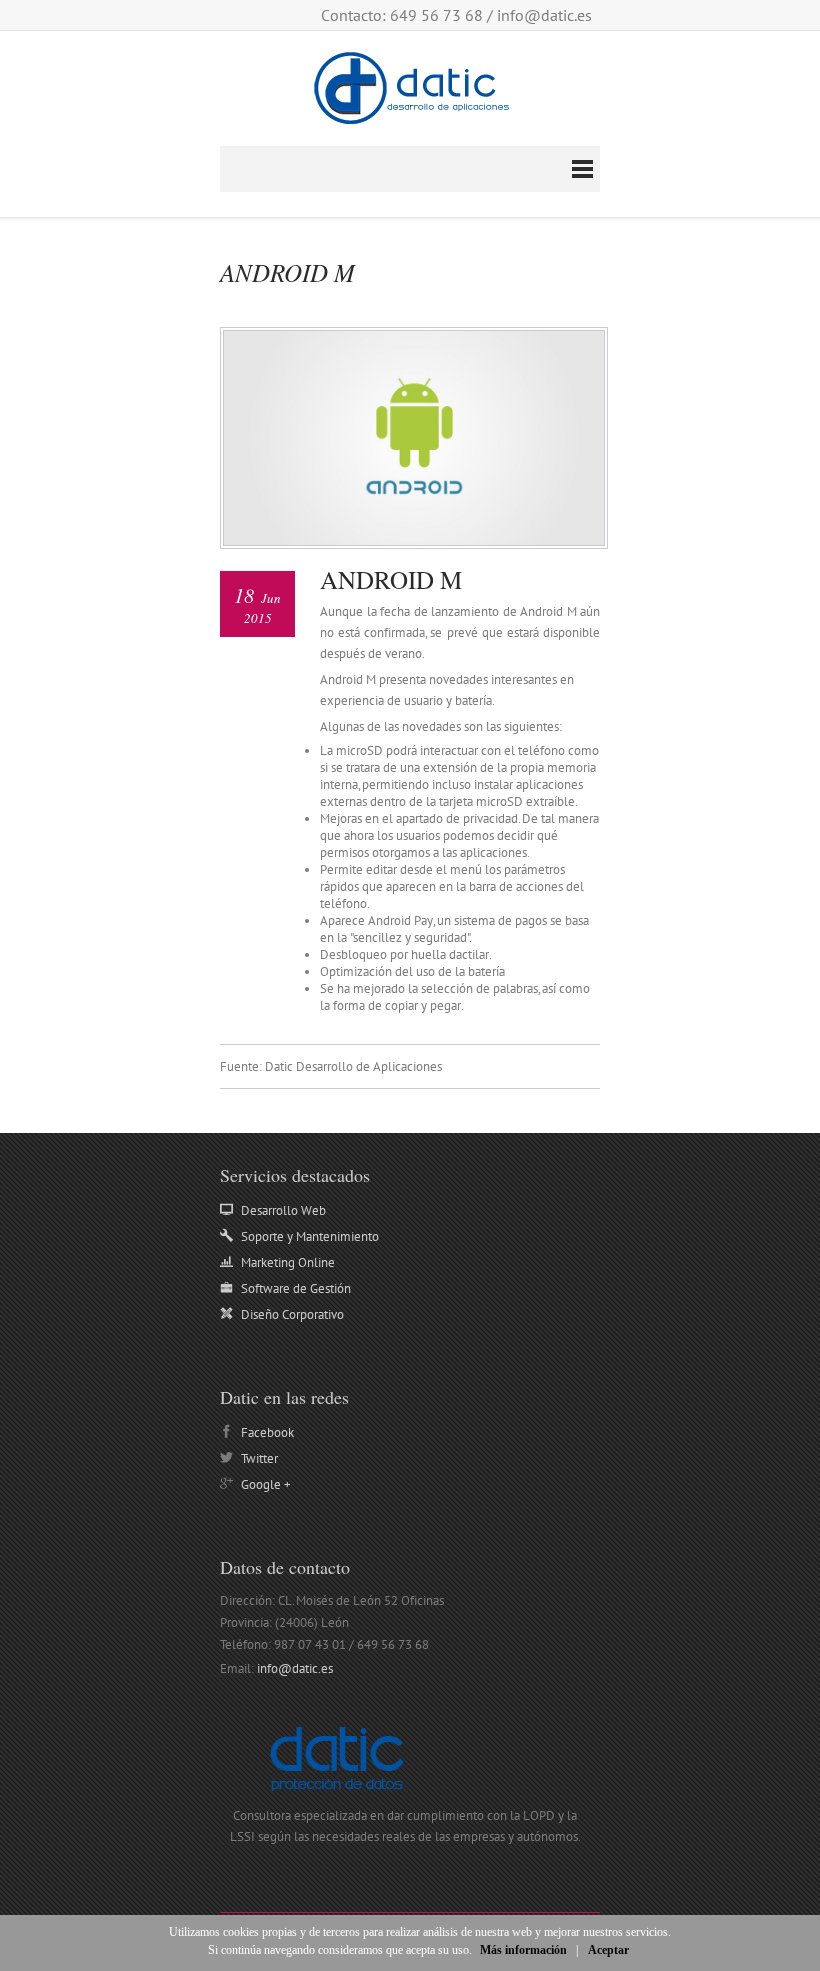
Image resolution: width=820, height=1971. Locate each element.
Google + (266, 1484)
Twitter (259, 1458)
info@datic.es (544, 15)
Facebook (267, 1432)
